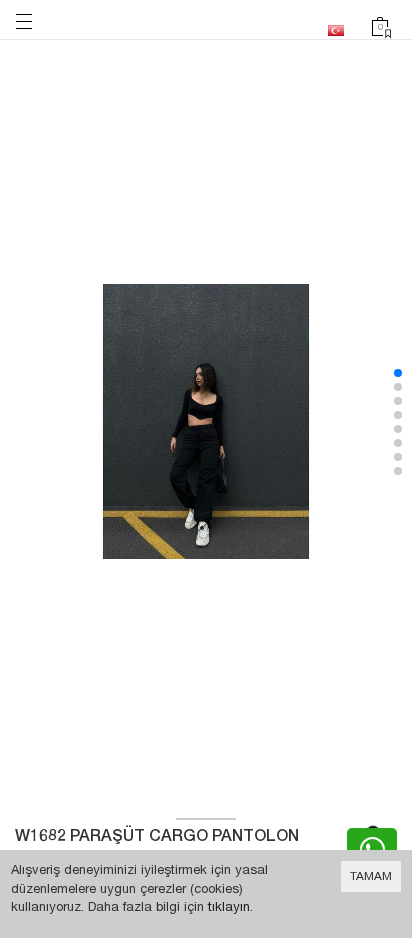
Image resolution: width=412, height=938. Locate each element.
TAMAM (371, 876)
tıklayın (229, 906)
